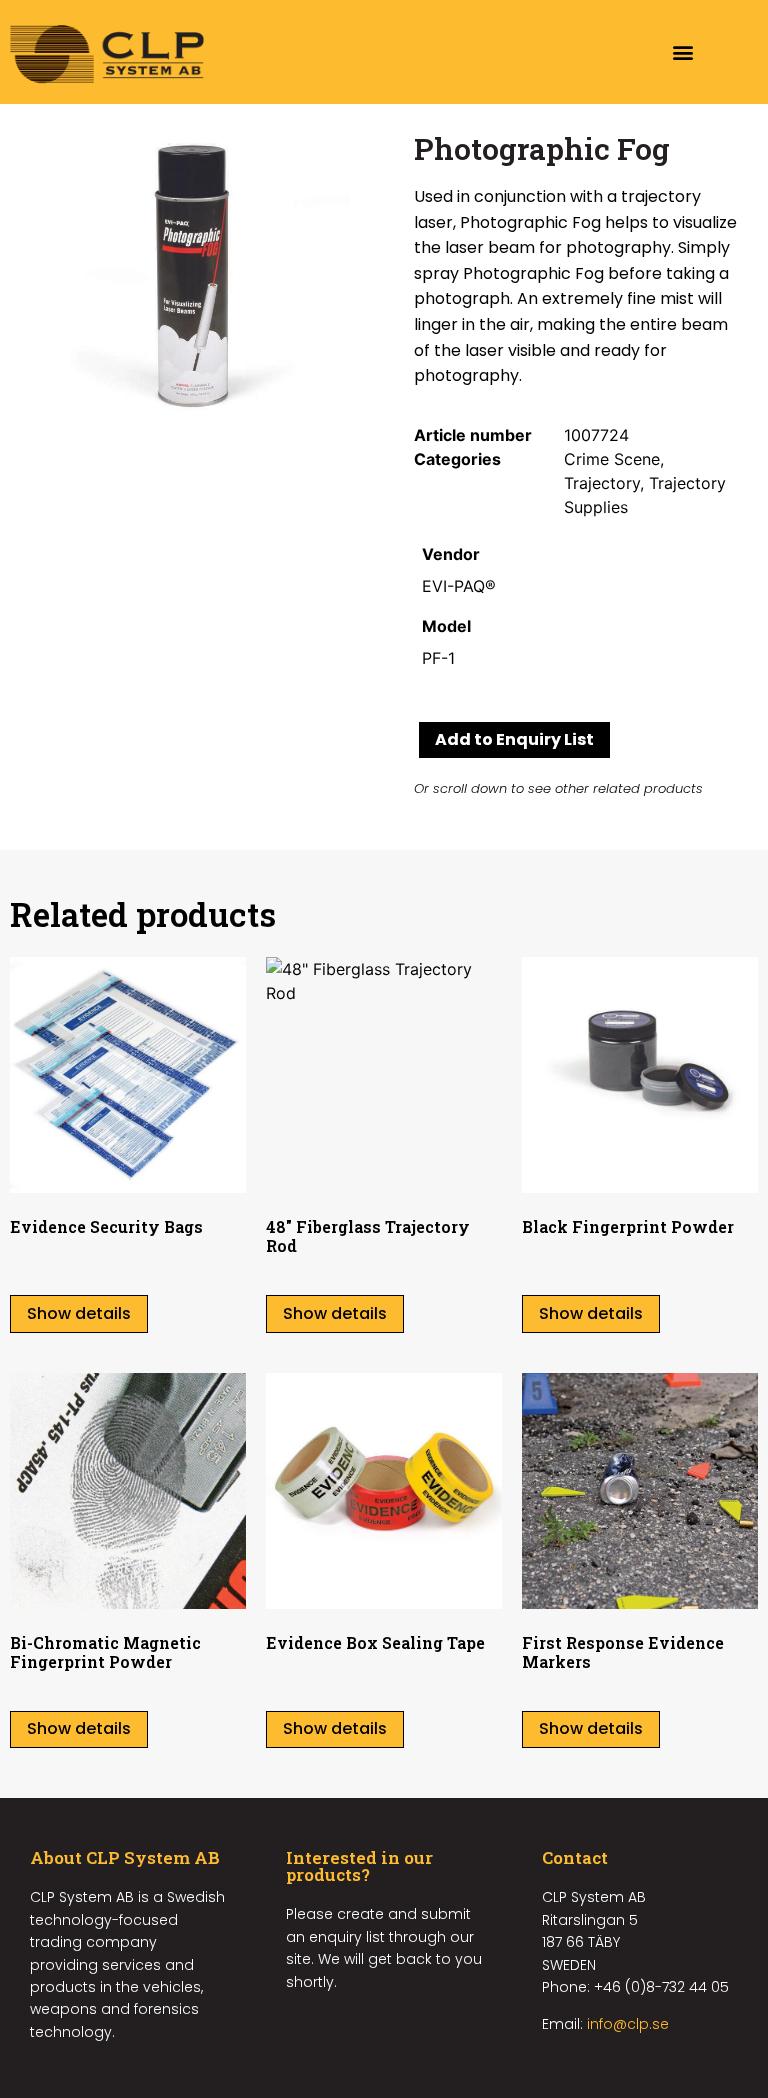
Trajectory (602, 483)
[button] (683, 52)
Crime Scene (612, 459)
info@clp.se (628, 2024)
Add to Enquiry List (514, 739)
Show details (79, 1313)
